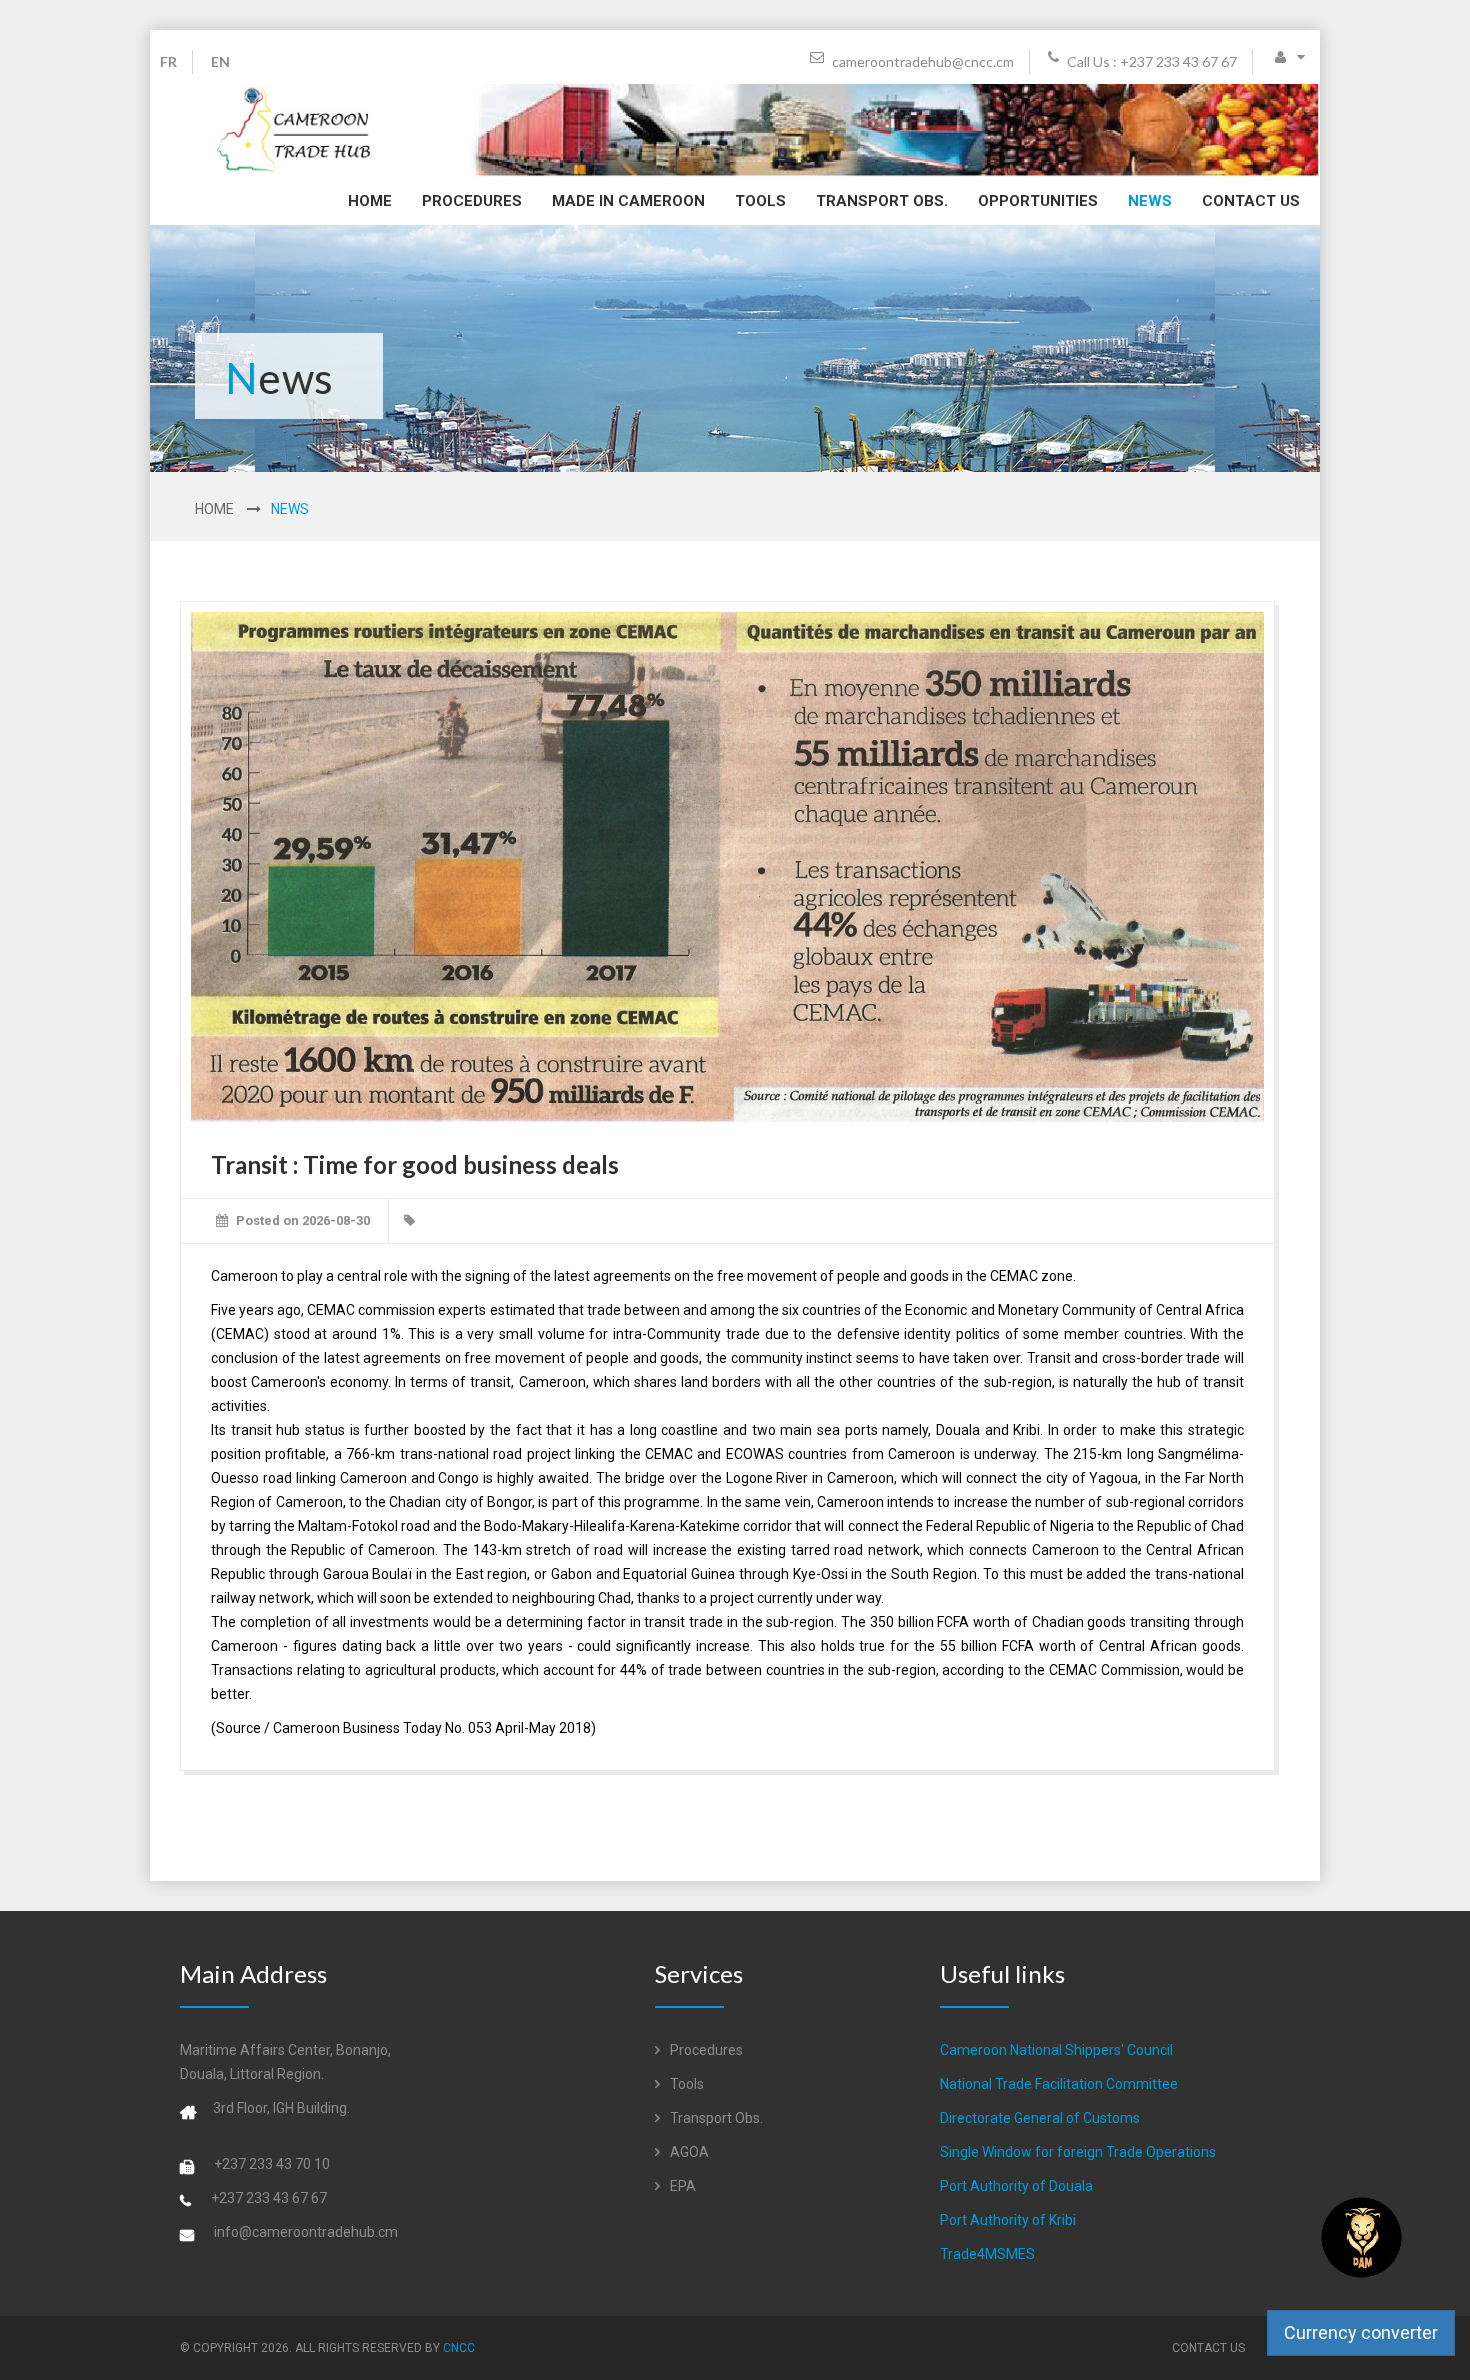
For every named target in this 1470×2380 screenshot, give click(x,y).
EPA (681, 2186)
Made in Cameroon (628, 201)
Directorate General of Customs (1040, 2118)
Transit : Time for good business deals (415, 1164)
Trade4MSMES (987, 2254)
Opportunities (1038, 201)
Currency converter (1361, 2332)
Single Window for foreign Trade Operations (1078, 2152)
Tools (760, 201)
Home (370, 201)
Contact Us (1251, 201)
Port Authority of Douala (1016, 2186)
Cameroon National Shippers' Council (1056, 2050)
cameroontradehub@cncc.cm (921, 61)
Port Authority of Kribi (1008, 2220)
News (1150, 201)
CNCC (459, 2348)
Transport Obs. (882, 201)
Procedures (472, 201)
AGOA (688, 2152)
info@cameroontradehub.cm (306, 2232)
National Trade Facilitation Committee (1059, 2084)
